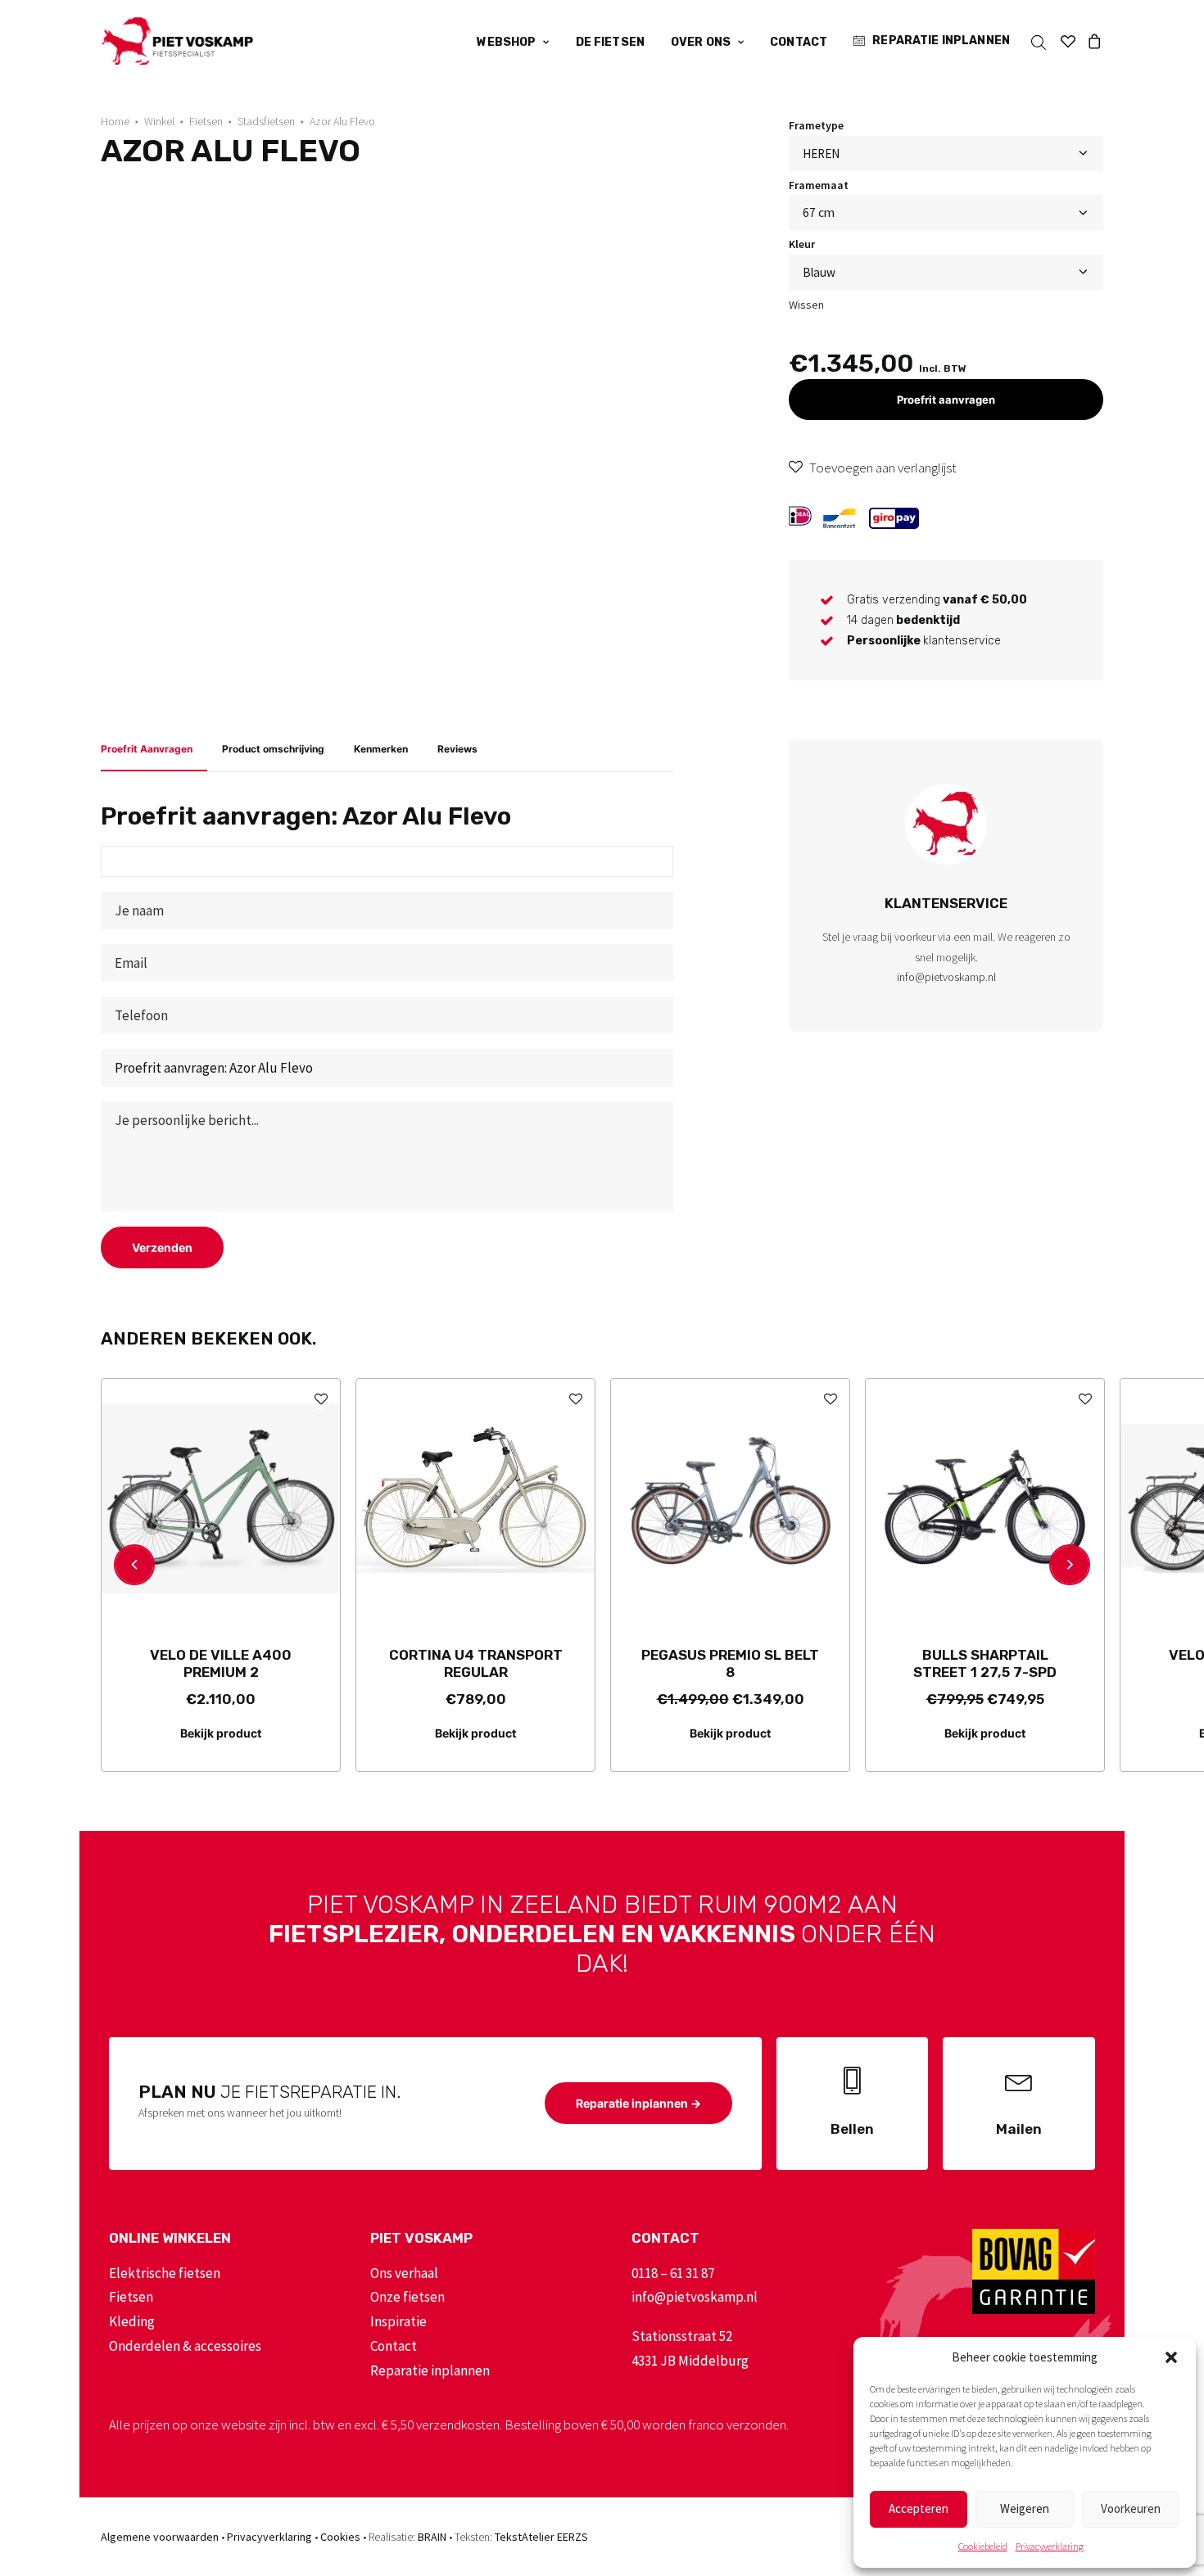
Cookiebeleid (983, 2546)
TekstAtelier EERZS (541, 2537)
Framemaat (819, 185)
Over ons (701, 42)
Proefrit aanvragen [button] (946, 400)
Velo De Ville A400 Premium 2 (221, 1663)
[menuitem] (513, 43)
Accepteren (919, 2508)
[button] (1171, 2357)
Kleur (802, 244)
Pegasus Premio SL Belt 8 (730, 1663)
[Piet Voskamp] (177, 41)
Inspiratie (398, 2321)
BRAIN (432, 2537)
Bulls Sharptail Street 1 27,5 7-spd (985, 1663)
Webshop (506, 42)
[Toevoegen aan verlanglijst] (321, 1398)
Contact (799, 42)
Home (115, 121)
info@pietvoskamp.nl (946, 977)
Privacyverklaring (1050, 2546)
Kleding (132, 2321)
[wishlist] (1068, 41)
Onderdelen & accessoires (185, 2346)
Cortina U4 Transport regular (476, 1663)
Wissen (806, 305)
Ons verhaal (404, 2273)
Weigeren (1025, 2508)
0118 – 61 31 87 (673, 2273)
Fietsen (206, 121)
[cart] (1092, 41)
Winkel (159, 121)
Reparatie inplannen (941, 41)
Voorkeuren (1131, 2508)
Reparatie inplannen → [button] (638, 2103)
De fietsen (610, 42)
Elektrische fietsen (165, 2273)
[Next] (1070, 1565)
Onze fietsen (407, 2297)
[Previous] (134, 1565)
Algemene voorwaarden (160, 2537)
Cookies (340, 2537)
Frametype (816, 125)
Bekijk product (221, 1733)
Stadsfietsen (266, 121)
